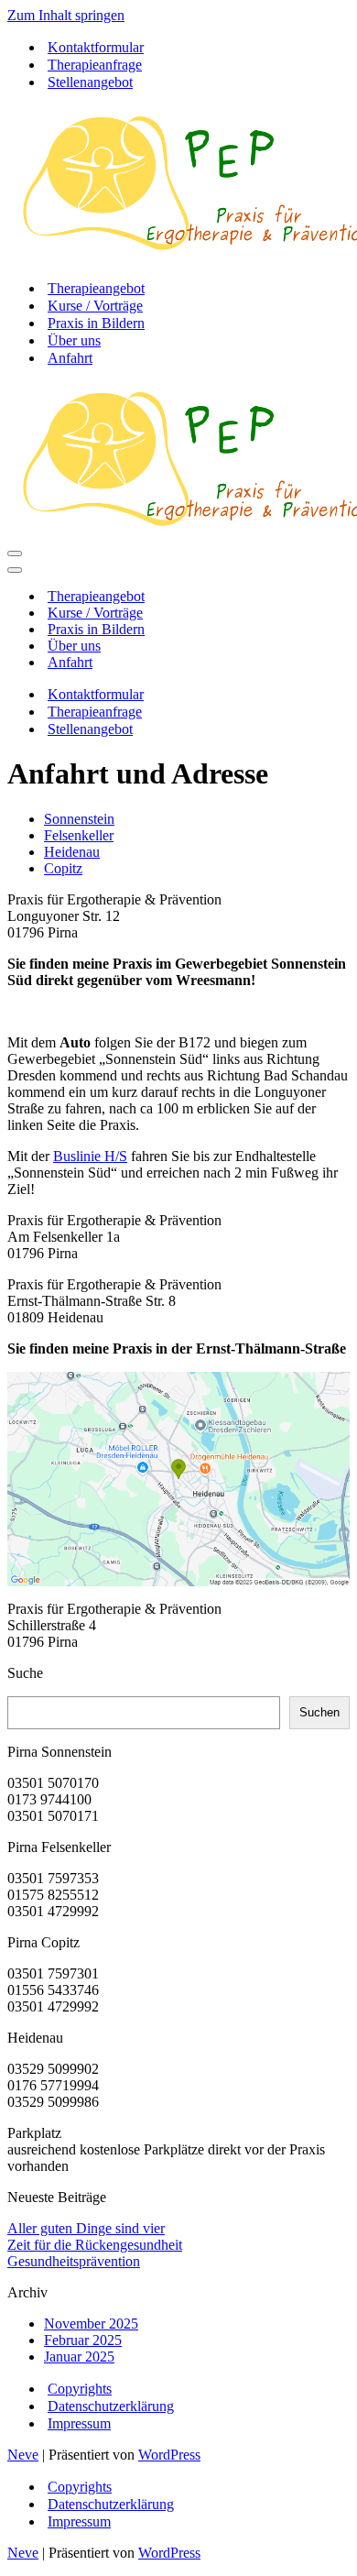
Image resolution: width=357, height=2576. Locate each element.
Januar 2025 (79, 2357)
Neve (23, 2455)
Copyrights (80, 2389)
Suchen (319, 1712)
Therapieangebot (96, 288)
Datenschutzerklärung (111, 2406)
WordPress (169, 2455)
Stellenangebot (90, 82)
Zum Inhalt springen (66, 15)
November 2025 (91, 2324)
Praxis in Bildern (96, 323)
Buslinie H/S (90, 1156)
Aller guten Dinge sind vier (86, 2228)
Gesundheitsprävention (74, 2261)
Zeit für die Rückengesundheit (95, 2245)
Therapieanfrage (95, 65)
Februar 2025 (83, 2340)
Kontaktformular (96, 47)
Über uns (74, 340)
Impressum (79, 2423)
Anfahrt (70, 358)
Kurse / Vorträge (95, 306)
